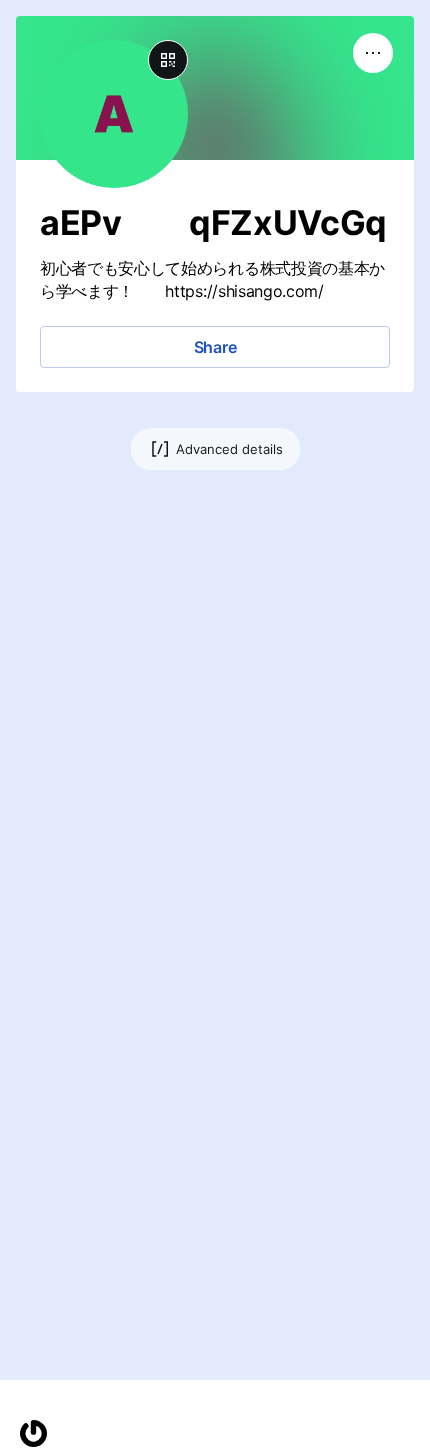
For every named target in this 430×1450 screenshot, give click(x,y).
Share (215, 347)
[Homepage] (33, 1433)
